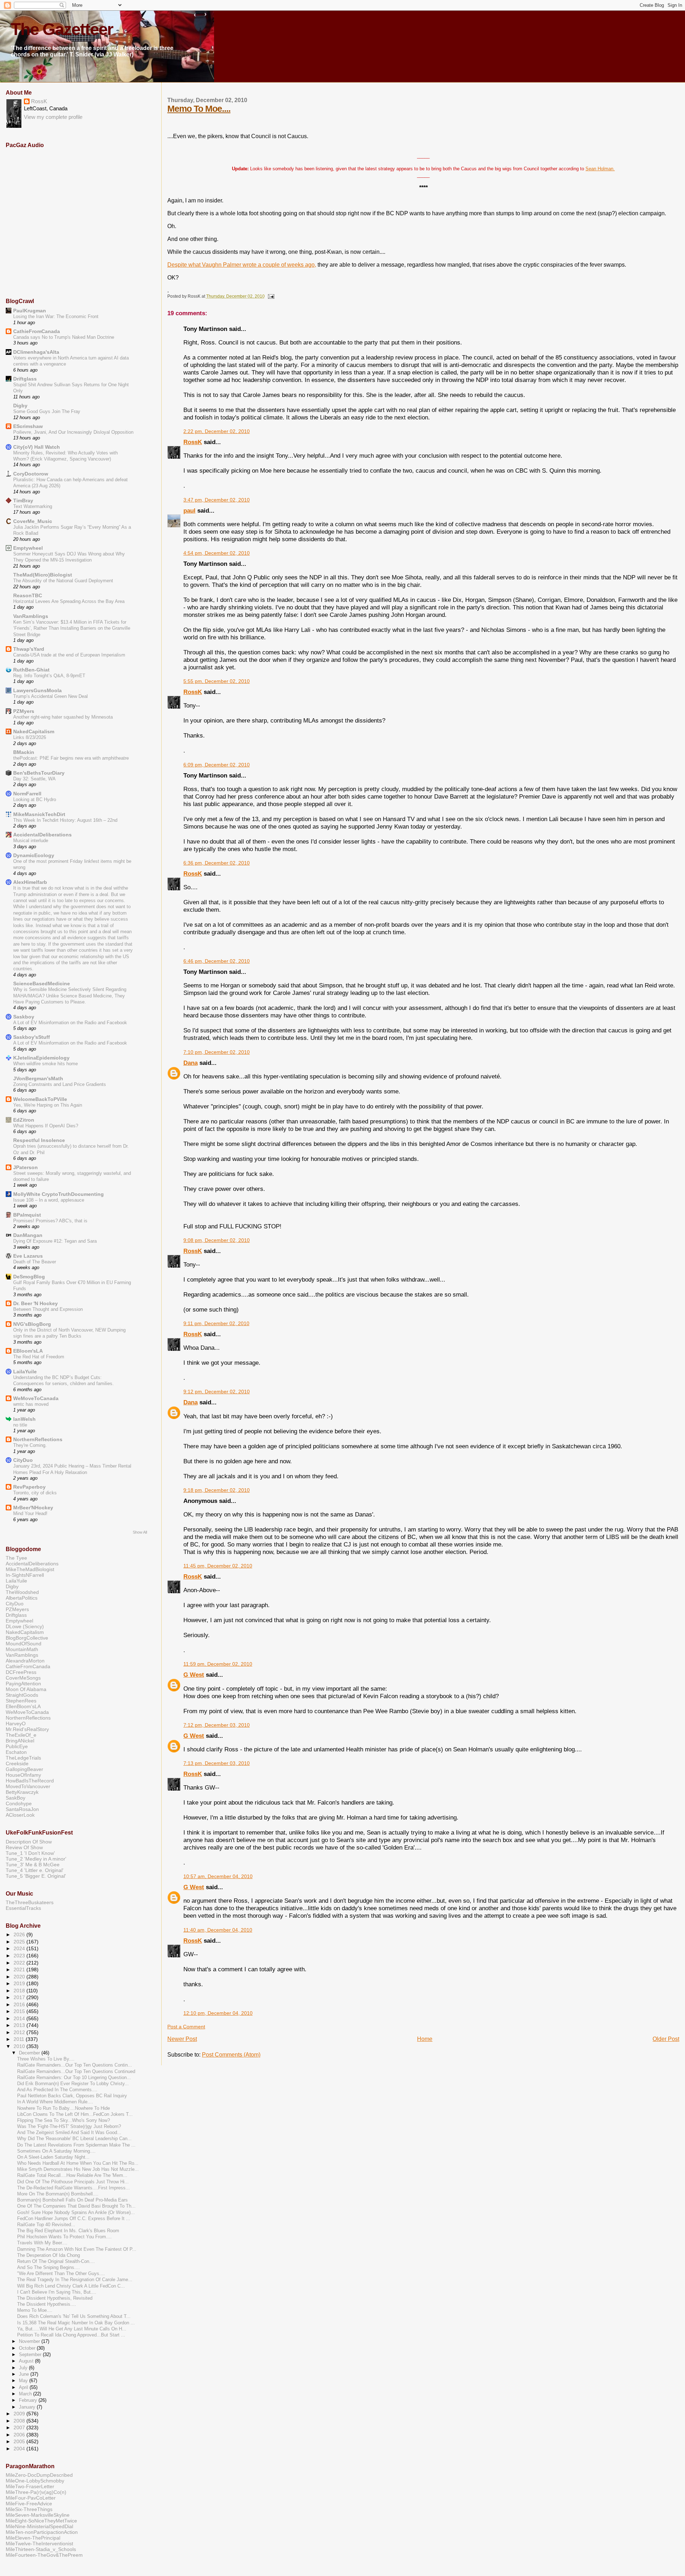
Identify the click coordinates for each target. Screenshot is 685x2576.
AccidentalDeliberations (42, 835)
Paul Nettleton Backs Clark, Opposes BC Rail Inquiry (72, 2096)
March (26, 2394)
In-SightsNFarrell (25, 1575)
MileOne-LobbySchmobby (35, 2481)
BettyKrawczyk (22, 1792)
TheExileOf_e (21, 1735)
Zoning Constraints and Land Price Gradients (60, 1084)
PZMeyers (17, 1609)
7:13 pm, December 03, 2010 (217, 1763)
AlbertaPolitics (22, 1598)
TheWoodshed (22, 1592)
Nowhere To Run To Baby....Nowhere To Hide (64, 2108)
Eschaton (16, 1752)
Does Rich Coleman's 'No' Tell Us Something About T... (74, 2316)
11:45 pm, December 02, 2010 (218, 1566)
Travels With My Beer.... (42, 2243)
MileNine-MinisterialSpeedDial (39, 2526)
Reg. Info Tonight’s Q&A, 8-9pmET (49, 676)
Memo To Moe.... (199, 109)
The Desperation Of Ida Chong (49, 2255)
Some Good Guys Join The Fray (47, 411)
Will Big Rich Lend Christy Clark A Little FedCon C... (71, 2286)
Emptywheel (28, 548)
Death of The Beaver (35, 1262)
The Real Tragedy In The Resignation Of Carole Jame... (75, 2280)
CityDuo (23, 1460)
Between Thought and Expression (48, 1309)
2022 (20, 1963)
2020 (20, 1977)
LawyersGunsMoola (37, 690)
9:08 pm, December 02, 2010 (217, 1240)
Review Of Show (24, 1847)
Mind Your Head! (30, 1513)
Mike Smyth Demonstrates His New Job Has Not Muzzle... (78, 2169)
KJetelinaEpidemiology (41, 1058)
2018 (20, 1991)
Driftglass (25, 379)
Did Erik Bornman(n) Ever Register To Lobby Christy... (73, 2084)
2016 (20, 2004)
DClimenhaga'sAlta (36, 352)
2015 (20, 2011)
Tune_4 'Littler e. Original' (35, 1870)
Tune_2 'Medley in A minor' (36, 1859)
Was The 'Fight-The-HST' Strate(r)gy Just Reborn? (69, 2127)
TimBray (23, 500)
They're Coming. (30, 1445)
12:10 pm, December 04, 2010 (218, 2013)
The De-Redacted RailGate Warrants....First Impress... (73, 2188)
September (31, 2354)
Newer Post (182, 2039)
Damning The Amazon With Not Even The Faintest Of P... (77, 2249)
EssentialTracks (23, 1908)
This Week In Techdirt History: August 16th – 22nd (65, 820)
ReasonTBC (28, 595)
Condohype (19, 1803)
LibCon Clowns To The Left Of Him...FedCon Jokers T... (75, 2114)
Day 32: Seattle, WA (34, 779)
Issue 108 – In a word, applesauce (49, 1200)
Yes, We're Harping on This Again (48, 1105)
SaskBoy (16, 1798)
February (29, 2400)
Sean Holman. (600, 169)
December (30, 2053)
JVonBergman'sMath (38, 1078)
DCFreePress (21, 1672)
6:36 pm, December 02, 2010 (217, 863)
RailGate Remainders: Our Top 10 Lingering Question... (74, 2078)
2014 (20, 2018)
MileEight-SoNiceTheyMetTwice (41, 2521)
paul (189, 510)
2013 (20, 2025)
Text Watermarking (33, 506)
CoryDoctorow (31, 474)
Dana (191, 1063)
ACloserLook (20, 1815)
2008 (20, 2421)
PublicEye (17, 1746)
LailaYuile (25, 1372)
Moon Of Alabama (26, 1689)
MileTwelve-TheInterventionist (39, 2544)
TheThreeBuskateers (30, 1902)
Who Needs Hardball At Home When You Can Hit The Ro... (78, 2163)
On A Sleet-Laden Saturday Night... (53, 2157)
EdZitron (24, 1120)
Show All (140, 1532)
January (28, 2407)
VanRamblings (31, 616)
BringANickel (20, 1741)
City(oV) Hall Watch (37, 447)
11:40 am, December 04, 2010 (218, 1930)
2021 (20, 1969)
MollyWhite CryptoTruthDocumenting (59, 1194)
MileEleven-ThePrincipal (33, 2538)
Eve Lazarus (28, 1256)
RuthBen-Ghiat (31, 670)
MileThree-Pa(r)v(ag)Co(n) (36, 2492)
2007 (20, 2427)
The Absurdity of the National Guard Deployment (63, 581)
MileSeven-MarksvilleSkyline (38, 2515)
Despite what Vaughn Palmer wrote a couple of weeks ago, (242, 265)
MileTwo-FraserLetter (30, 2486)
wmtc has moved (31, 1404)
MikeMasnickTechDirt (39, 814)
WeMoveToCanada (36, 1398)
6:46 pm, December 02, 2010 (217, 961)
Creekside (17, 1764)
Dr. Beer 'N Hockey (35, 1303)
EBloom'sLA (28, 1351)
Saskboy (24, 1017)
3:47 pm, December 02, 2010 (217, 500)
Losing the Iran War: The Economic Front (56, 316)
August (27, 2361)
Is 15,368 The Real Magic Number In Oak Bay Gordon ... (76, 2323)
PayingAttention (23, 1684)
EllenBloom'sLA (23, 1706)
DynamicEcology (34, 855)
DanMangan (28, 1235)
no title (20, 1425)
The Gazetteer (62, 29)
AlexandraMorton (25, 1661)
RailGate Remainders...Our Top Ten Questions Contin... (75, 2065)
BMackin (24, 752)
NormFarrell (27, 794)
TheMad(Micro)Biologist (43, 575)
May (24, 2381)
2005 (20, 2441)
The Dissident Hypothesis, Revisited (55, 2298)
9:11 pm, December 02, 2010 (216, 1324)
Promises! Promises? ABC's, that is (50, 1221)
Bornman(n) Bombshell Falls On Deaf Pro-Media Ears (72, 2200)
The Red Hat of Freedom (39, 1357)
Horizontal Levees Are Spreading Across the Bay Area (69, 601)
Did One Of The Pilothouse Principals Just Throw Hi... (73, 2182)
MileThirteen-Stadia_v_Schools (41, 2549)
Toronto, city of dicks (35, 1493)
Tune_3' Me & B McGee (33, 1865)
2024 (20, 1948)
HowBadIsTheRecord (30, 1781)
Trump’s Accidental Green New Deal (50, 696)
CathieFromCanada (37, 331)
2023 (20, 1956)
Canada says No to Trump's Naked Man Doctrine (64, 337)
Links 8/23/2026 (30, 737)
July (24, 2368)
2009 (20, 2414)
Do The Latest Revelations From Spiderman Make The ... (76, 2145)
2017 (20, 1997)
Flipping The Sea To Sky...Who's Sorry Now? (64, 2120)
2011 (20, 2039)
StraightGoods (22, 1695)
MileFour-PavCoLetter (31, 2498)
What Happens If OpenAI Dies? (46, 1126)
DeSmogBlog (29, 1277)
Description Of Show (29, 1842)
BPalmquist (27, 1215)
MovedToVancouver (28, 1786)
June (25, 2374)
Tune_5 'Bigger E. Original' (36, 1876)
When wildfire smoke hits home (45, 1064)
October (28, 2348)
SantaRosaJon (22, 1809)
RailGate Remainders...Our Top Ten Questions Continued (76, 2072)
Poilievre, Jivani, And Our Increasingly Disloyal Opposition (73, 432)
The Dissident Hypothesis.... (47, 2304)
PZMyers (24, 711)
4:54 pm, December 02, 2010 (217, 553)
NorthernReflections (38, 1439)
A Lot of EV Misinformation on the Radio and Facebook (70, 1023)
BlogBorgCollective (27, 1638)
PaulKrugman (30, 311)
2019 (20, 1983)
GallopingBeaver (24, 1769)
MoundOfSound (24, 1644)
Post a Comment (186, 2027)
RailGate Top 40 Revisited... (46, 2225)
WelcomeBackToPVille (40, 1099)
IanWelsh (24, 1419)
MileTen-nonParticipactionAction (42, 2532)
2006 (20, 2435)
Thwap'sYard (29, 649)
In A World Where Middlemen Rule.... (55, 2102)
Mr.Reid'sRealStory (27, 1729)
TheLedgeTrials (23, 1758)
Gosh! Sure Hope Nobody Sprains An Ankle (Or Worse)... (76, 2213)
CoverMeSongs (23, 1678)
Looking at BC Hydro (35, 799)
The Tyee (16, 1558)
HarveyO (16, 1724)
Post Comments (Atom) (231, 2055)
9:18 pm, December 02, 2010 (217, 1490)
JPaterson (26, 1167)
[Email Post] (270, 296)
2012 (20, 2032)
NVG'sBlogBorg (32, 1324)
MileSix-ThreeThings (29, 2509)
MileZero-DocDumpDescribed (39, 2475)
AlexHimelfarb (30, 882)
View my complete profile (53, 117)
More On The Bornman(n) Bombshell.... (58, 2194)
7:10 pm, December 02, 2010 (217, 1052)
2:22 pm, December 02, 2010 (217, 431)
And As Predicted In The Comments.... (57, 2090)
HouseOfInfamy (23, 1775)
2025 (20, 1942)
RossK (193, 442)
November (30, 2341)
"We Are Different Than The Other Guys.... (61, 2274)
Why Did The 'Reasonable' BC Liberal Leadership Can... (74, 2139)
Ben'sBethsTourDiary (39, 773)
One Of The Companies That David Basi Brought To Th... (76, 2206)
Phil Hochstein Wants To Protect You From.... (64, 2237)
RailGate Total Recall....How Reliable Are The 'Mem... (72, 2175)
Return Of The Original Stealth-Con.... (56, 2261)
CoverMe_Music (33, 521)
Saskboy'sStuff (32, 1037)
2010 (20, 2046)
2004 (20, 2449)
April (24, 2387)
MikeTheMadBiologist (30, 1569)
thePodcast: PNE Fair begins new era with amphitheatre (71, 758)
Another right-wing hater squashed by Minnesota (63, 717)
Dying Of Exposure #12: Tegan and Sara (55, 1241)
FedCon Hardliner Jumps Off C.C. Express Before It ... (74, 2219)
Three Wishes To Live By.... (46, 2059)
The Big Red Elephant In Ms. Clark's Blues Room (68, 2231)
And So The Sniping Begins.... (49, 2268)
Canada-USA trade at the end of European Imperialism (69, 655)
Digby (20, 406)
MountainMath (22, 1649)
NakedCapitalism (34, 731)
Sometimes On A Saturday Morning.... (56, 2151)
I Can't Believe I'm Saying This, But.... (57, 2292)
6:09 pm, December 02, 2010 (217, 765)
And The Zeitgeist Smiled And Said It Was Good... (69, 2133)
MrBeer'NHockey (33, 1508)
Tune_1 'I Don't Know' (30, 1853)
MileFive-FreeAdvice (29, 2504)
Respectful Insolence (39, 1140)
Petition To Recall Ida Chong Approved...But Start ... (71, 2335)
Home (425, 2039)
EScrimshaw (28, 426)
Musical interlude (31, 841)
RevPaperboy (29, 1487)
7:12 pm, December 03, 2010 (217, 1725)
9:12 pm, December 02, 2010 (217, 1392)
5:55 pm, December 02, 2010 (217, 681)
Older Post (666, 2039)
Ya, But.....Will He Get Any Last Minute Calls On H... (72, 2329)
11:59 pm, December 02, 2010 (218, 1664)
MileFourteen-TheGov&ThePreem (44, 2555)
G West (194, 1675)
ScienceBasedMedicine (42, 983)
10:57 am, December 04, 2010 (218, 1876)
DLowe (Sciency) (25, 1626)
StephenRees (21, 1701)
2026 (20, 1934)
